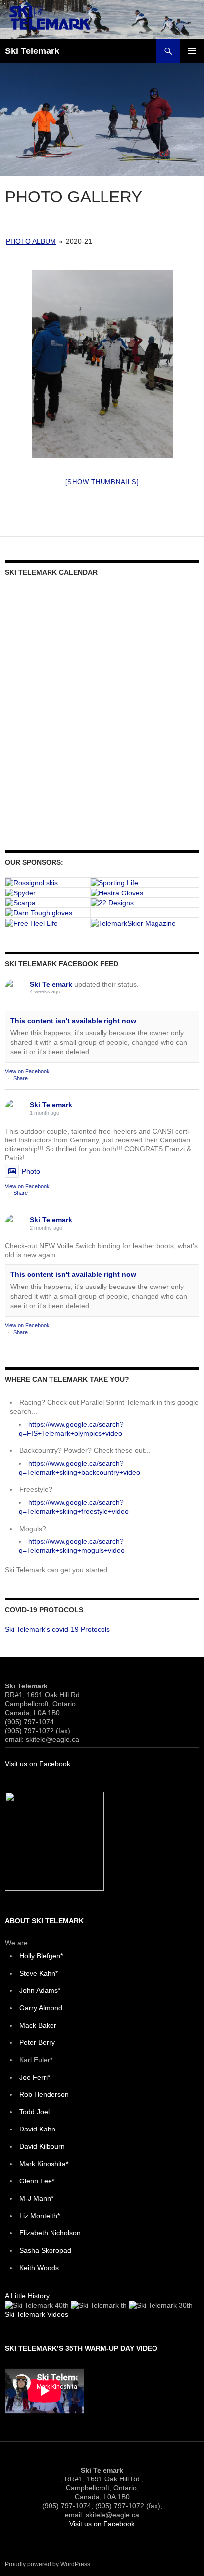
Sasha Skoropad (45, 2250)
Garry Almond (41, 2008)
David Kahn (37, 2129)
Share (21, 1078)
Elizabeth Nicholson (50, 2233)
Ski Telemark (32, 51)
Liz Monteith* (40, 2216)
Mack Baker (38, 2025)
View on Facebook (27, 1071)
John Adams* (40, 1990)
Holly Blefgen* (41, 1956)
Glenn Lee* (37, 2181)
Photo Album (31, 241)
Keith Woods (39, 2268)
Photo (31, 1171)
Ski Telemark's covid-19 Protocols (57, 1629)
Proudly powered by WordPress (48, 2564)
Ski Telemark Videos (37, 2314)
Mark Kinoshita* (44, 2164)
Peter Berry (37, 2042)
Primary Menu (192, 51)
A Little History (27, 2296)
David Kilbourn (42, 2146)
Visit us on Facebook (38, 1764)
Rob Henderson (44, 2094)
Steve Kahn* (39, 1973)
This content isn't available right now (73, 1021)
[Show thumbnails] (102, 482)
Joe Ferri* (35, 2077)
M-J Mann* (36, 2198)
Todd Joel (34, 2112)
